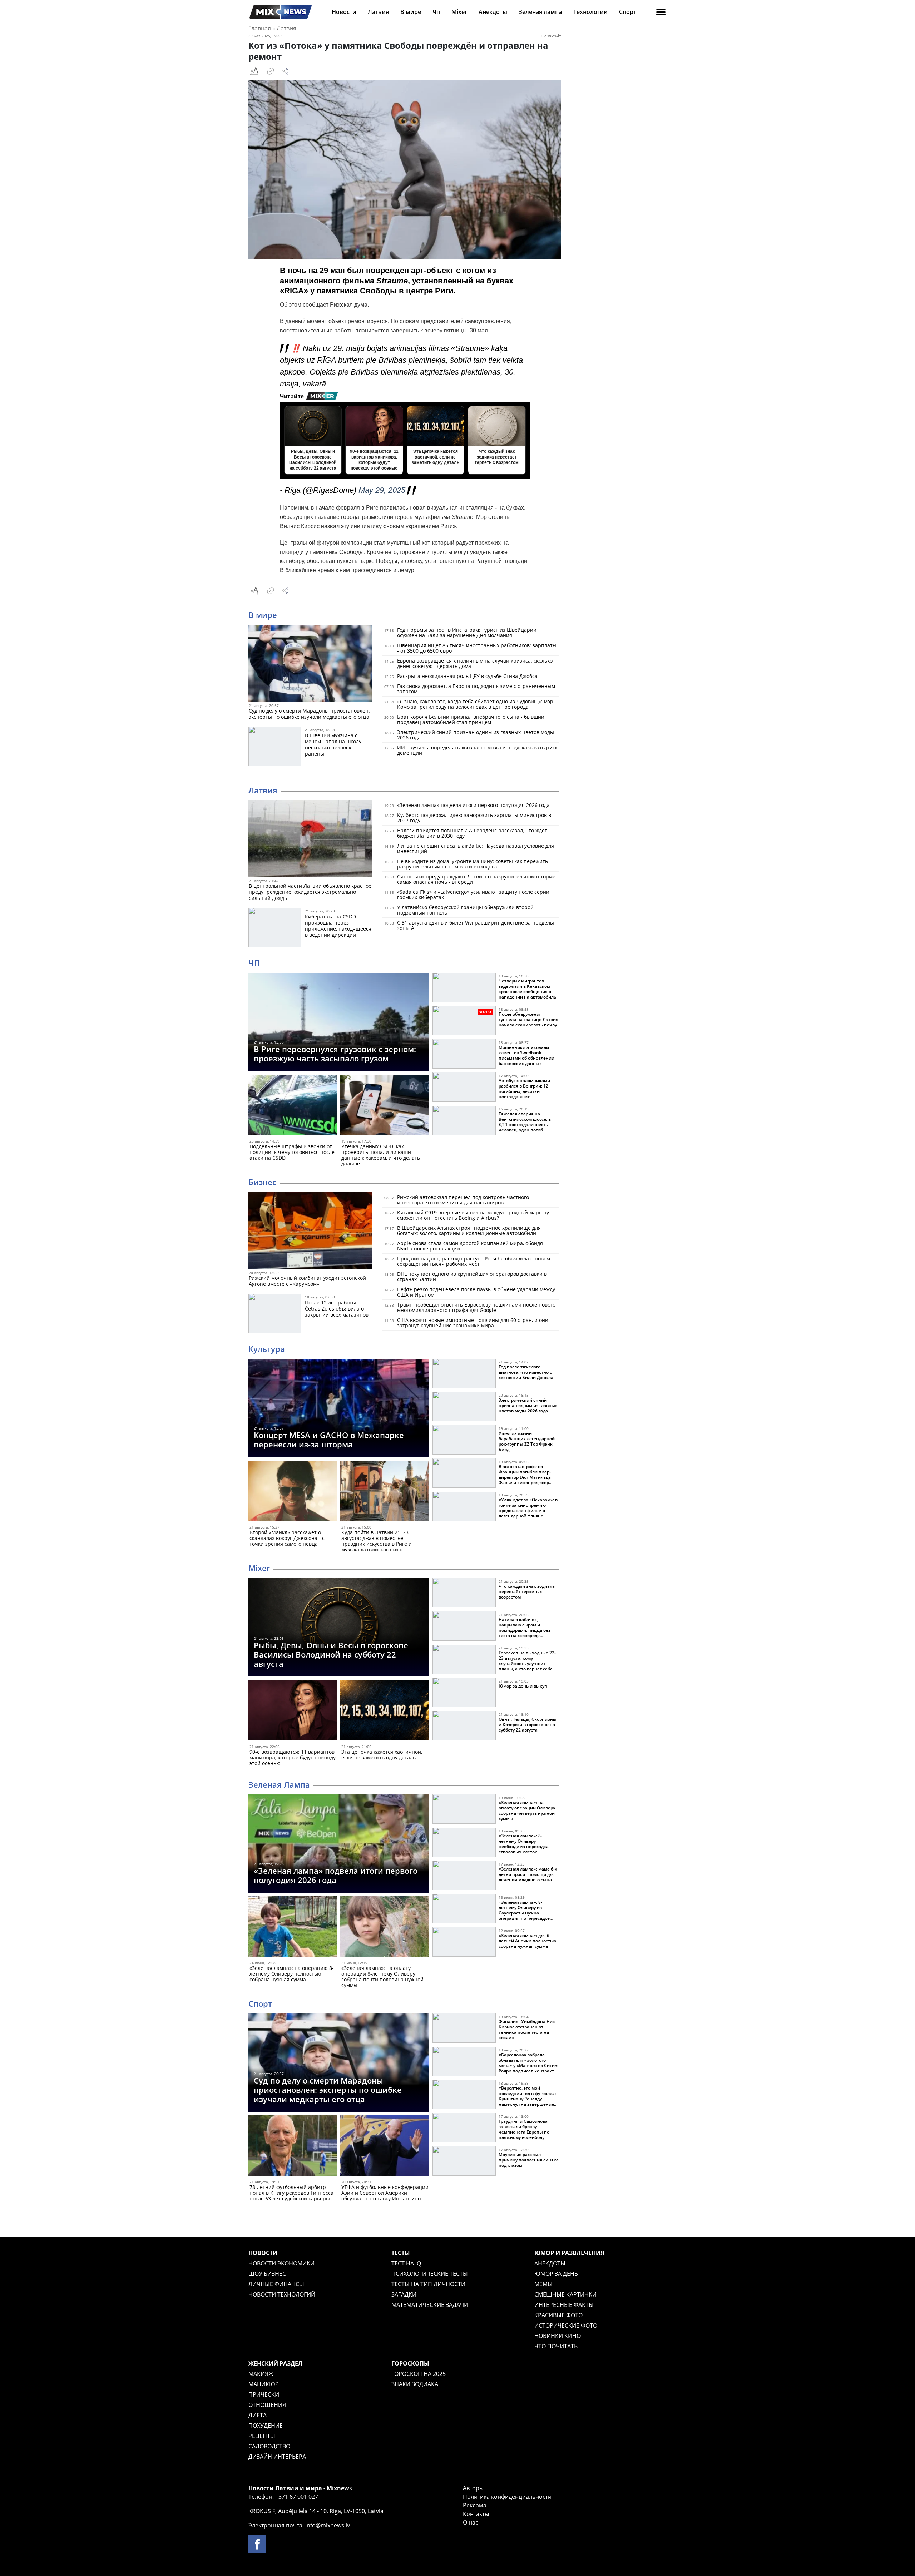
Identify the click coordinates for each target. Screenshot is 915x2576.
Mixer (459, 12)
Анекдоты (493, 12)
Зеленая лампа (540, 12)
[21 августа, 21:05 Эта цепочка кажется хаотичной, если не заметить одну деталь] (384, 1712)
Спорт (628, 12)
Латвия (378, 12)
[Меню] (661, 12)
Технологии (590, 12)
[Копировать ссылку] (271, 71)
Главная (260, 28)
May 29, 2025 (382, 490)
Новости (344, 12)
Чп (436, 12)
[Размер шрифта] (254, 71)
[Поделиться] (286, 71)
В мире (411, 12)
